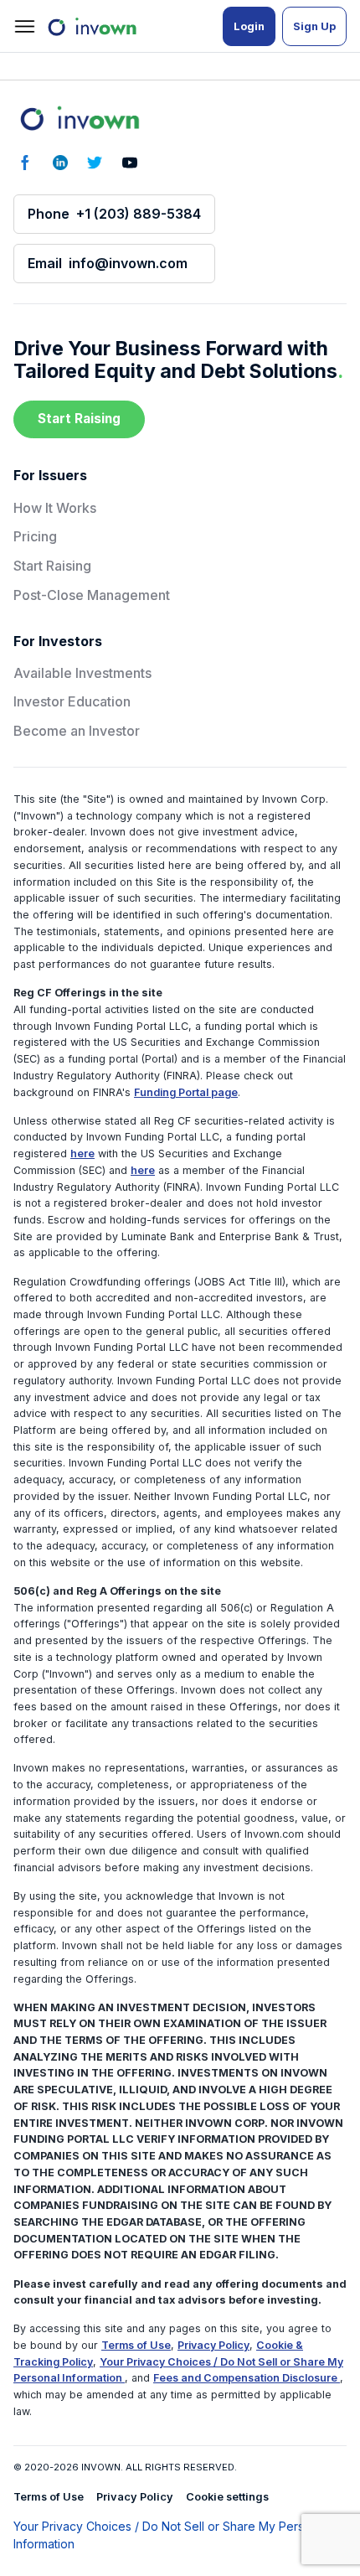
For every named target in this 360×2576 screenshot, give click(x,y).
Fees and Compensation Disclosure (247, 2378)
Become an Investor (77, 731)
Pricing (35, 536)
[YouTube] (130, 163)
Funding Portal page (186, 1092)
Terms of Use (136, 2345)
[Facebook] (25, 163)
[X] (95, 163)
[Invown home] (79, 117)
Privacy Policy (213, 2345)
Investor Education (72, 701)
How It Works (55, 508)
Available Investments (82, 673)
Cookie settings (227, 2497)
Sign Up (314, 26)
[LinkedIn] (60, 163)
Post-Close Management (92, 595)
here (82, 1154)
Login (249, 26)
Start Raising (79, 419)
